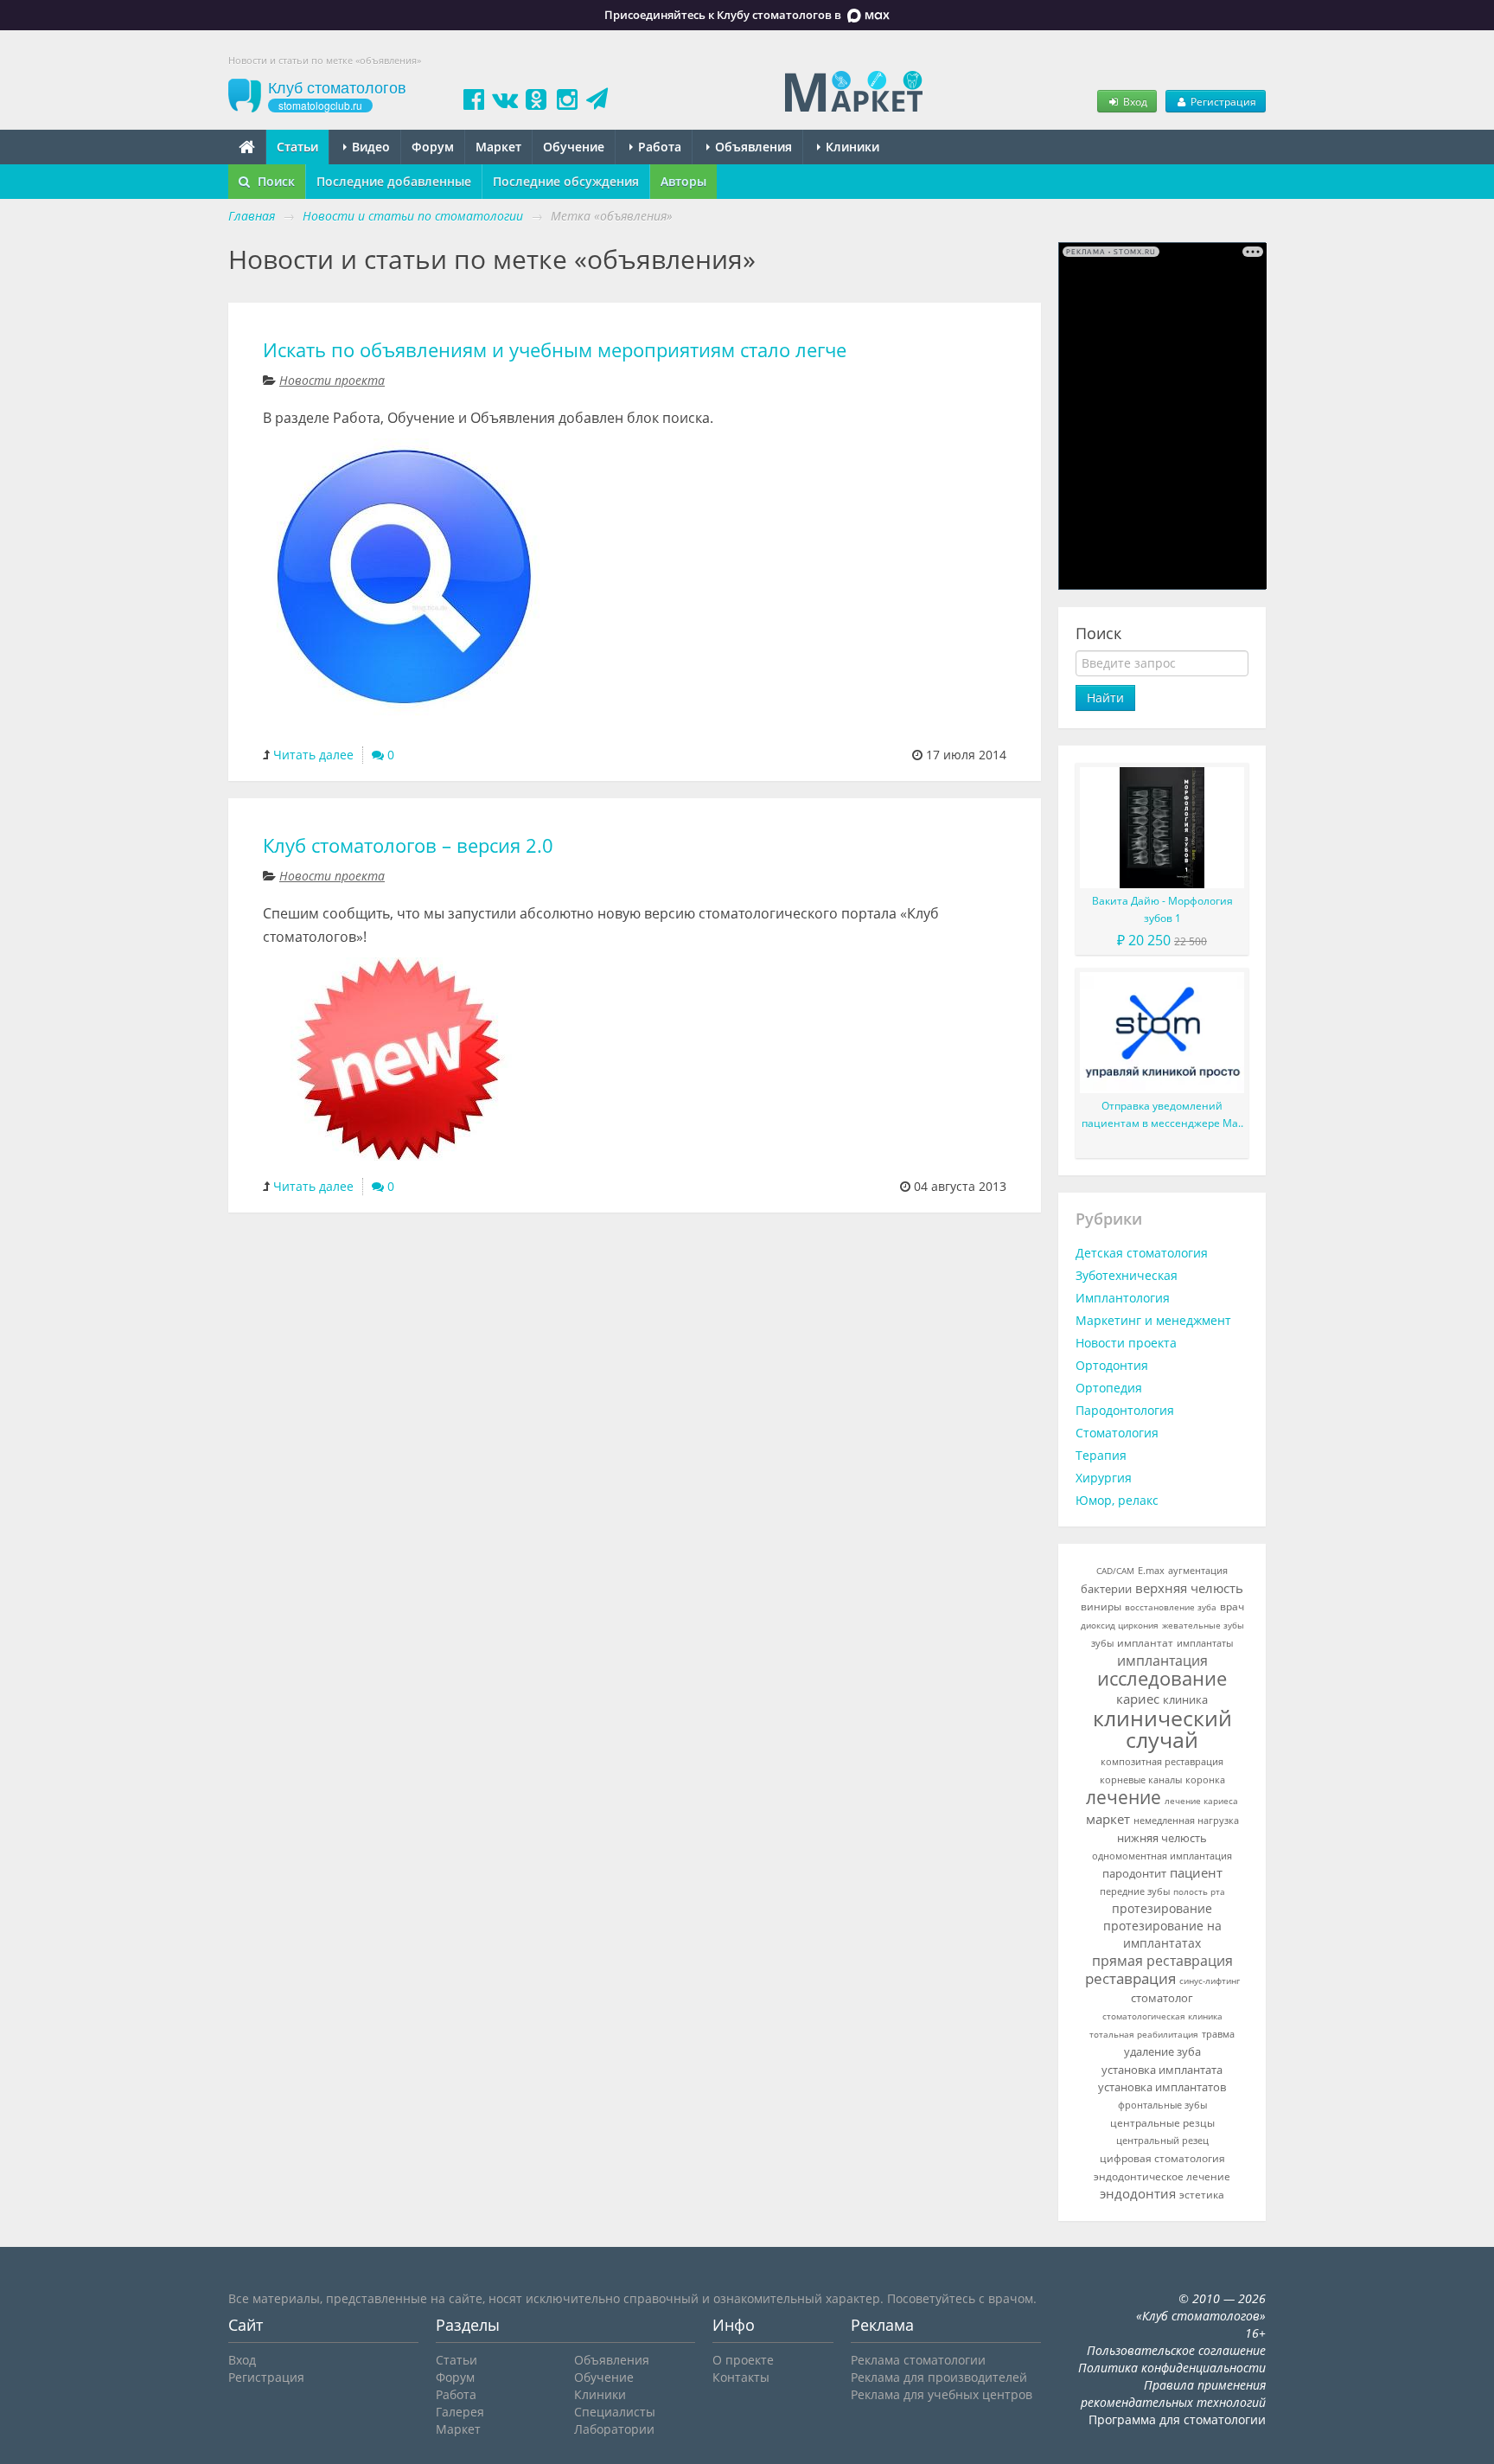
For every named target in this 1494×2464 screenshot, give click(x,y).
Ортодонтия (1112, 1365)
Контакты (741, 2377)
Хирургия (1104, 1478)
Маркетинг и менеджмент (1153, 1320)
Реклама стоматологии (918, 2360)
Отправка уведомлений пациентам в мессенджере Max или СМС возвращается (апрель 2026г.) (1162, 1115)
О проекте (743, 2360)
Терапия (1101, 1455)
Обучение (574, 147)
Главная (252, 216)
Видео (369, 147)
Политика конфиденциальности (1172, 2368)
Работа (658, 147)
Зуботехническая (1127, 1275)
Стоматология (1117, 1433)
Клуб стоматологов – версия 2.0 (408, 845)
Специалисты (615, 2412)
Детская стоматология (1142, 1253)
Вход (1134, 101)
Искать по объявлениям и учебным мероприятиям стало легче (555, 350)
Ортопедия (1109, 1388)
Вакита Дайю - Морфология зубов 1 (1162, 909)
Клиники (851, 147)
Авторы (683, 181)
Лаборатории (614, 2429)
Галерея (460, 2412)
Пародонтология (1125, 1410)
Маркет (498, 147)
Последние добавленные (394, 181)
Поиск (275, 181)
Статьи (297, 147)
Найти (1105, 698)
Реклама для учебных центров (942, 2394)
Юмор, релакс (1117, 1500)
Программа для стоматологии (1177, 2419)
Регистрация (1222, 101)
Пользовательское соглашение (1176, 2350)
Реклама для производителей (939, 2377)
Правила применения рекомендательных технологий (1173, 2394)
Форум (433, 147)
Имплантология (1123, 1298)
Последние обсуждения (566, 181)
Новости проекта (332, 380)
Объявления (752, 147)
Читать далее (313, 755)
